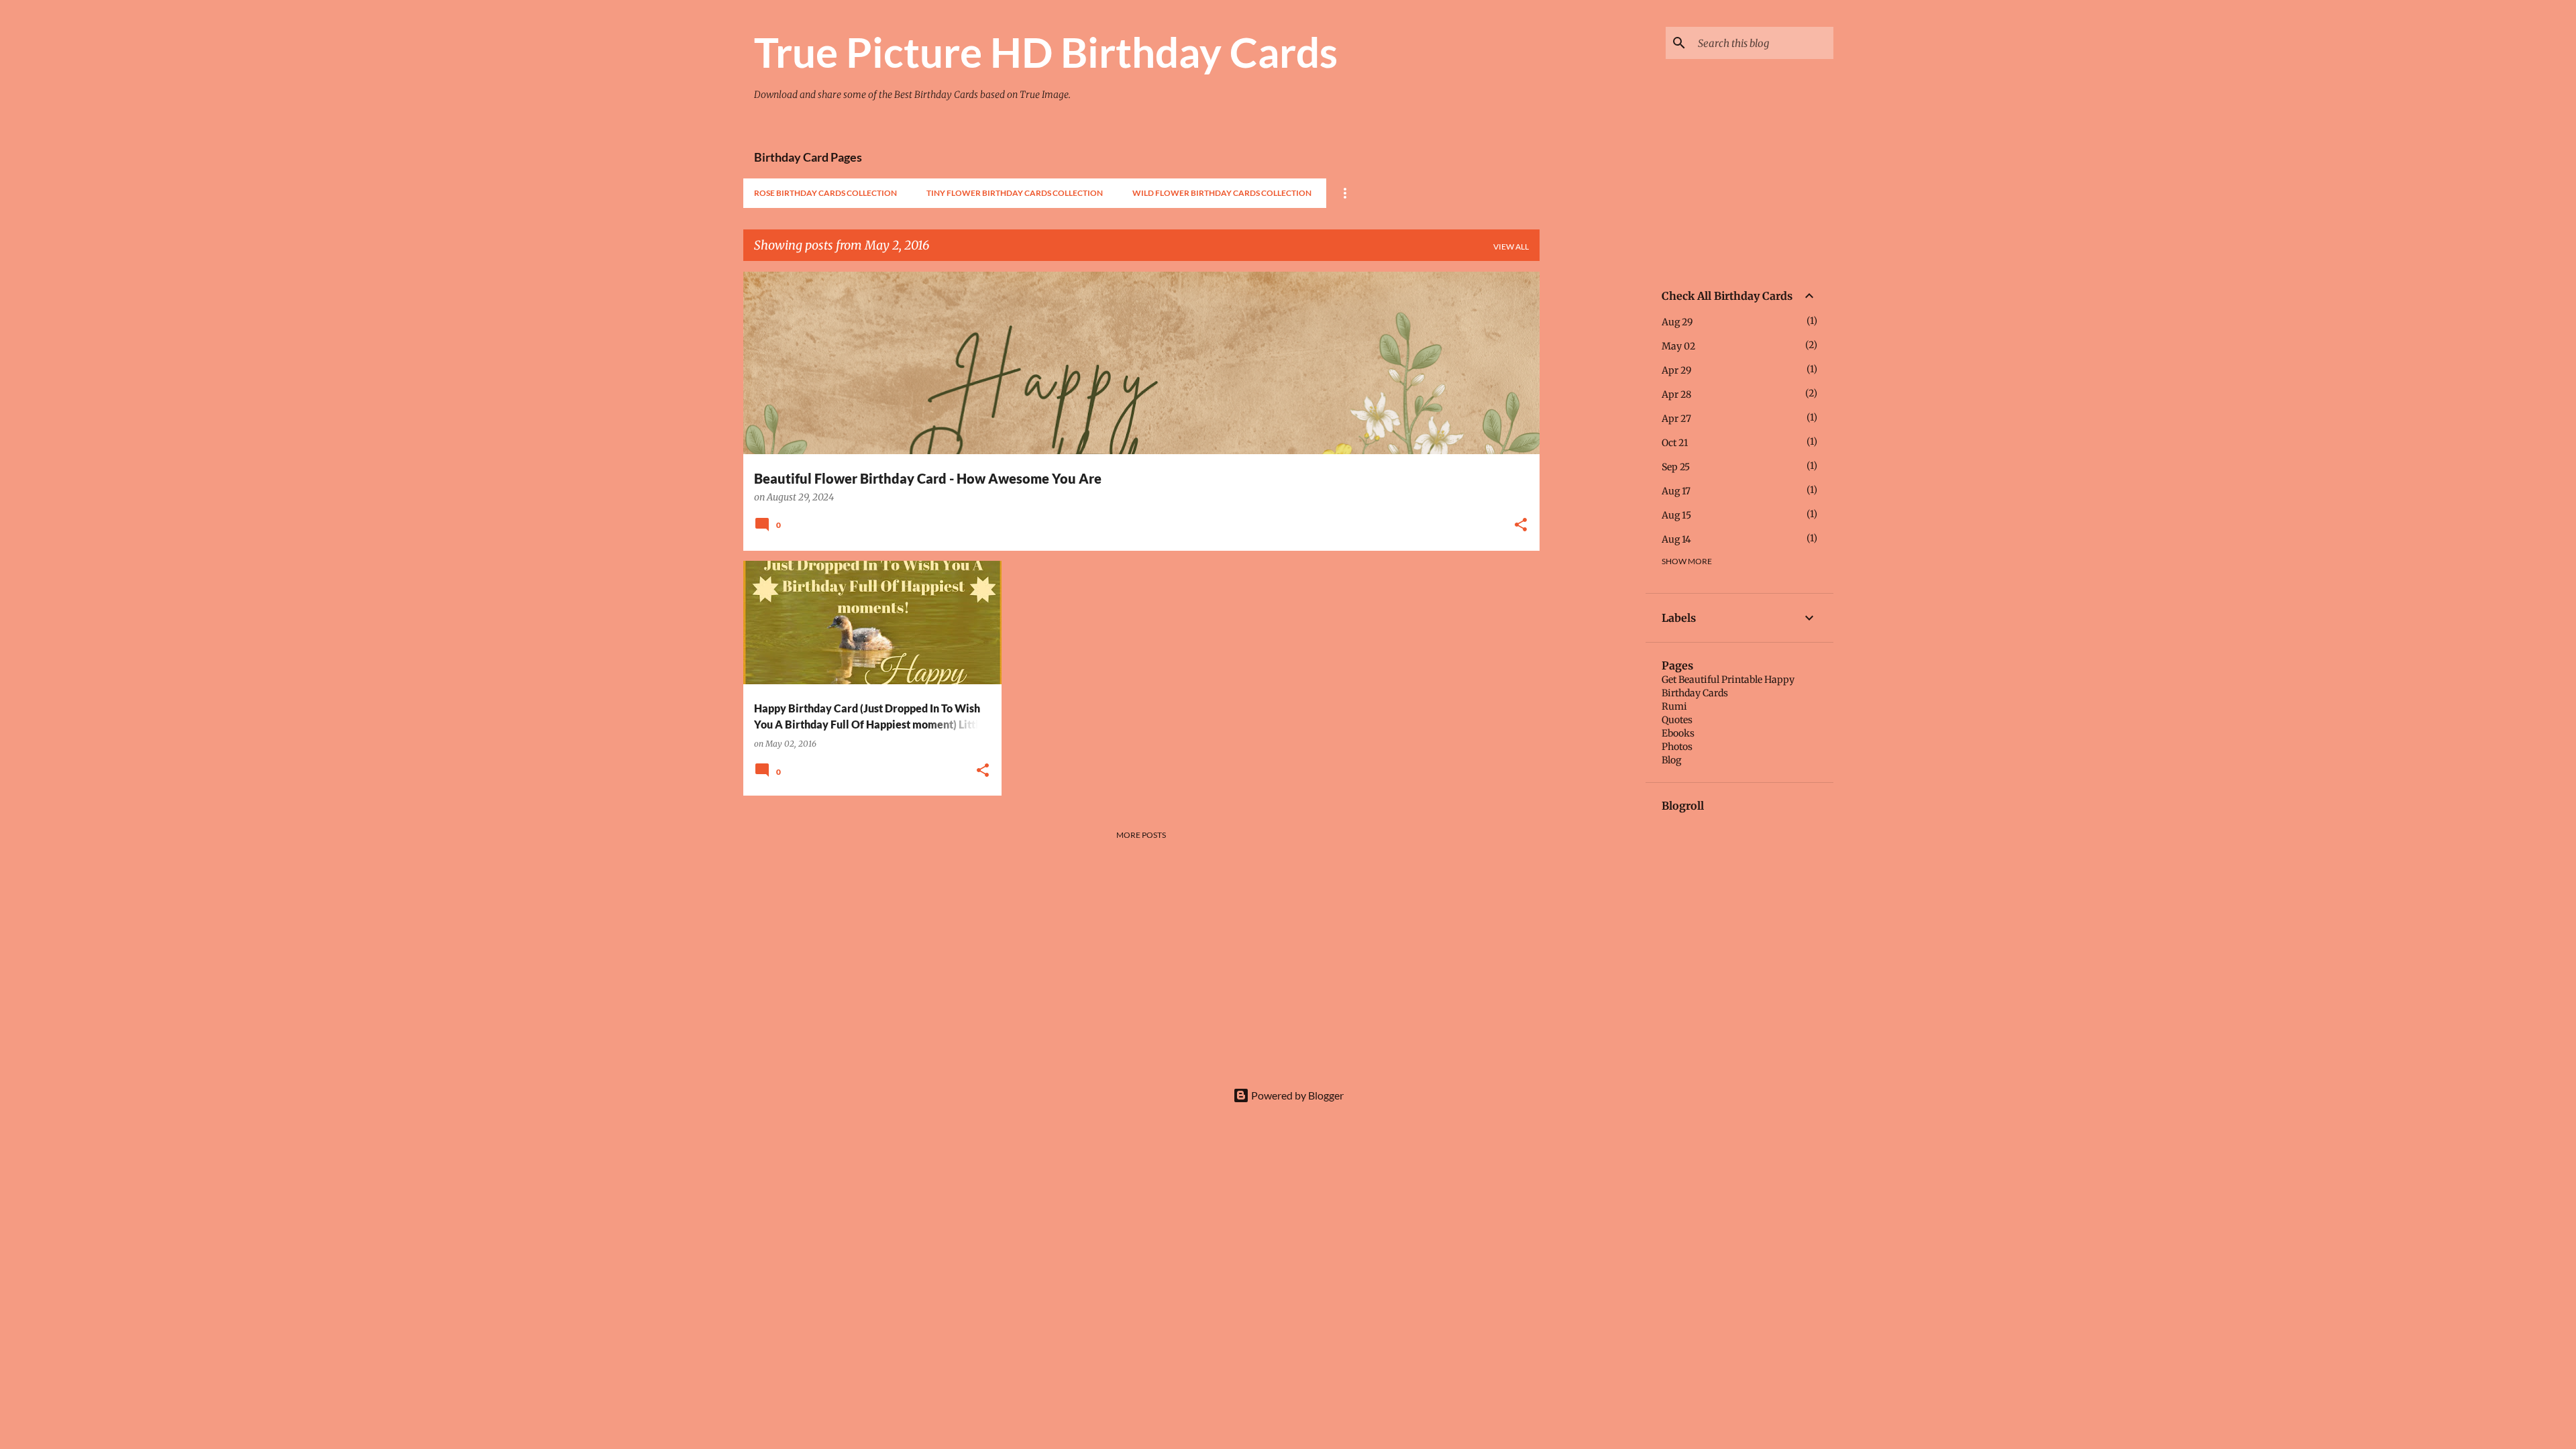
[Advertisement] (1593, 473)
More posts (1141, 835)
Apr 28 (1676, 394)
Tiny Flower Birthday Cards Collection (1015, 193)
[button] (1521, 526)
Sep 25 (1676, 467)
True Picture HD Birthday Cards (1046, 52)
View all (1511, 247)
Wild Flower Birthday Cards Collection (1222, 193)
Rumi (1674, 706)
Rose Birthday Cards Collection (825, 193)
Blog (1671, 760)
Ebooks (1678, 733)
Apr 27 (1676, 419)
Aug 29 (1677, 322)
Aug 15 (1676, 515)
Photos (1677, 747)
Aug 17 (1676, 491)
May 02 (1678, 346)
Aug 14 (1676, 539)
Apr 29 (1676, 370)
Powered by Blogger (1296, 1095)
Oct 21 (1675, 443)
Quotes (1677, 720)
